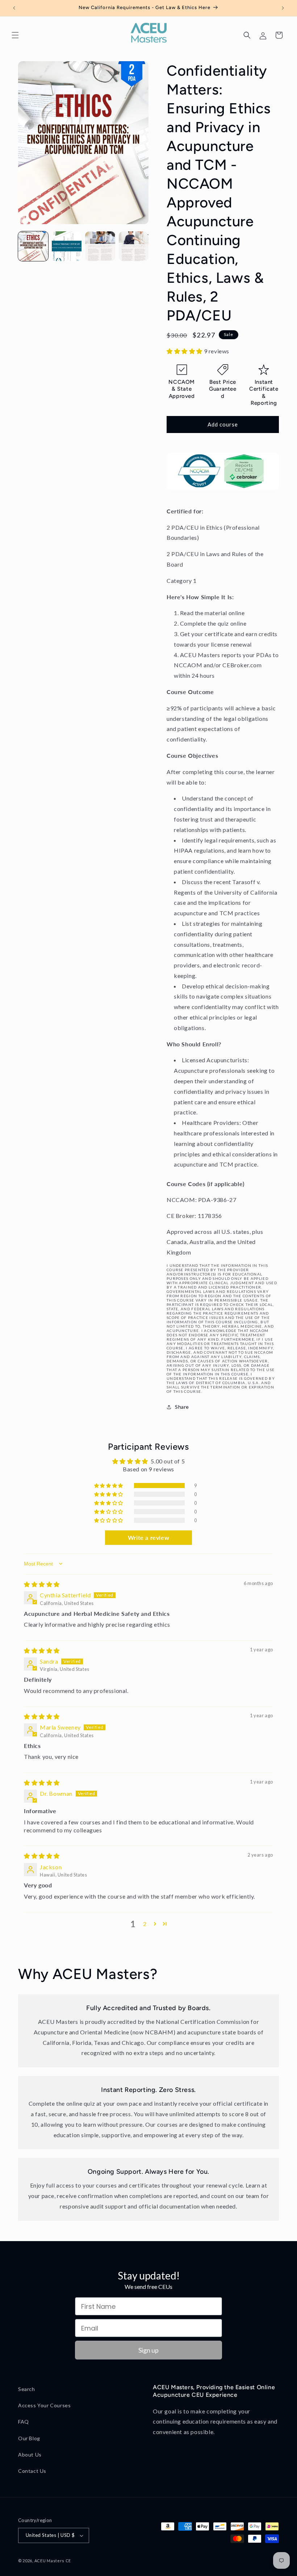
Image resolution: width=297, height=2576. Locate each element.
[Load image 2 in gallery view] (67, 246)
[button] (15, 35)
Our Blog (29, 2438)
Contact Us (32, 2471)
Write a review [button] (148, 1537)
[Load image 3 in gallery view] (100, 246)
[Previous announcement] (14, 8)
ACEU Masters (49, 2561)
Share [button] (182, 1407)
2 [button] (145, 1924)
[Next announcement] (283, 8)
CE (68, 2561)
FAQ (24, 2422)
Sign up (148, 2350)
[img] (42, 1584)
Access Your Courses (44, 2405)
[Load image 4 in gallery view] (134, 246)
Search (27, 2389)
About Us (30, 2455)
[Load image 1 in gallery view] (33, 246)
